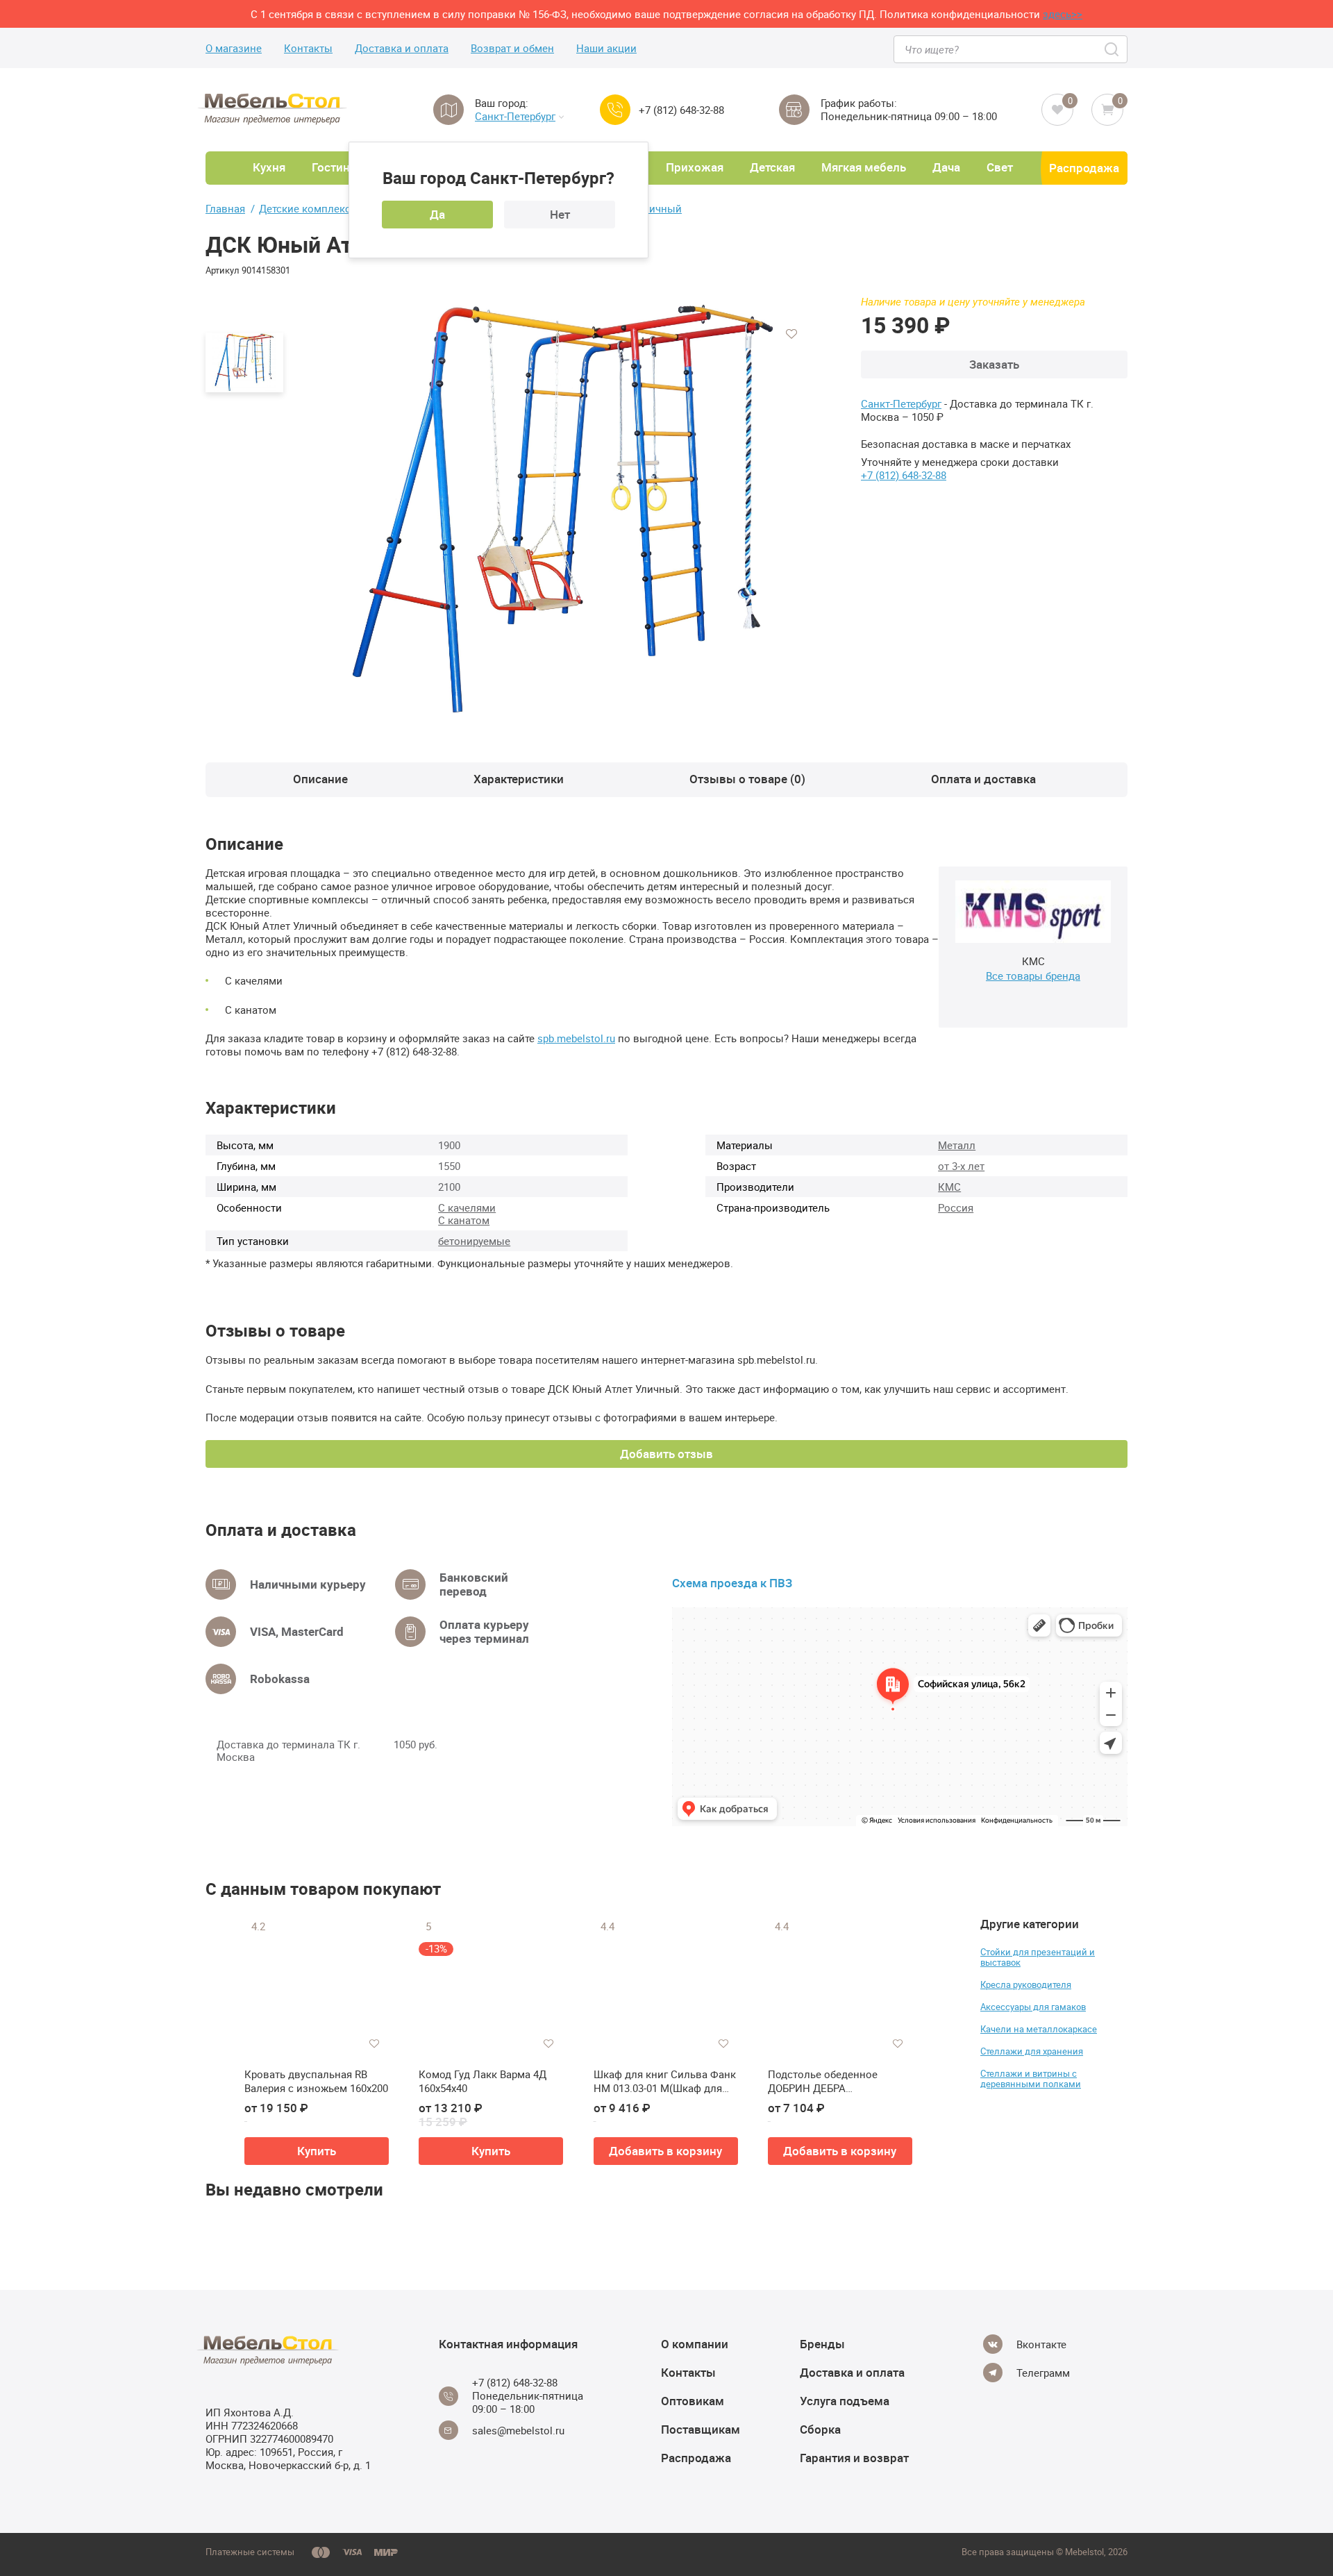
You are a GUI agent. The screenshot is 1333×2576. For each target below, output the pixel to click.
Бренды (822, 2344)
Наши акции (606, 48)
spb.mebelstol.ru (576, 1038)
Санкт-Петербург (515, 116)
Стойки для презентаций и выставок (1038, 1957)
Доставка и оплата (402, 48)
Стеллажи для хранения (1032, 2051)
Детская (772, 167)
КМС (949, 1187)
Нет (560, 214)
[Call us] (615, 110)
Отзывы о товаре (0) (747, 779)
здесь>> (1063, 14)
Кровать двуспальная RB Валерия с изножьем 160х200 (316, 2081)
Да (437, 214)
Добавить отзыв (666, 1454)
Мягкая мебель (864, 167)
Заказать (994, 364)
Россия (956, 1207)
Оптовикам (693, 2401)
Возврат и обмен (512, 48)
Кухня (269, 167)
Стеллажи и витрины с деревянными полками (1031, 2079)
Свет (1000, 167)
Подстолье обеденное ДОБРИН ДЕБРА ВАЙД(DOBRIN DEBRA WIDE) (836, 2081)
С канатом (464, 1220)
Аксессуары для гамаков (1033, 2007)
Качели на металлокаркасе (1039, 2029)
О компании (695, 2344)
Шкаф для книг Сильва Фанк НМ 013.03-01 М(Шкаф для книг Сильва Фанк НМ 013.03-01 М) (665, 2081)
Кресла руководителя (1026, 1984)
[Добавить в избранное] (791, 334)
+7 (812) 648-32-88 (681, 110)
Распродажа (1084, 168)
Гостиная (337, 167)
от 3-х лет (961, 1166)
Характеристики (519, 779)
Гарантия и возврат (854, 2458)
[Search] (1113, 49)
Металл (957, 1145)
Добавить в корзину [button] (665, 2151)
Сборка (820, 2429)
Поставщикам (701, 2429)
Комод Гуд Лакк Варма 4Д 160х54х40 (483, 2081)
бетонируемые (474, 1241)
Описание (320, 779)
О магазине (234, 48)
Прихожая (695, 167)
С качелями (467, 1207)
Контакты (308, 48)
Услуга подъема (845, 2401)
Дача (946, 167)
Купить (317, 2151)
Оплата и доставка (983, 779)
